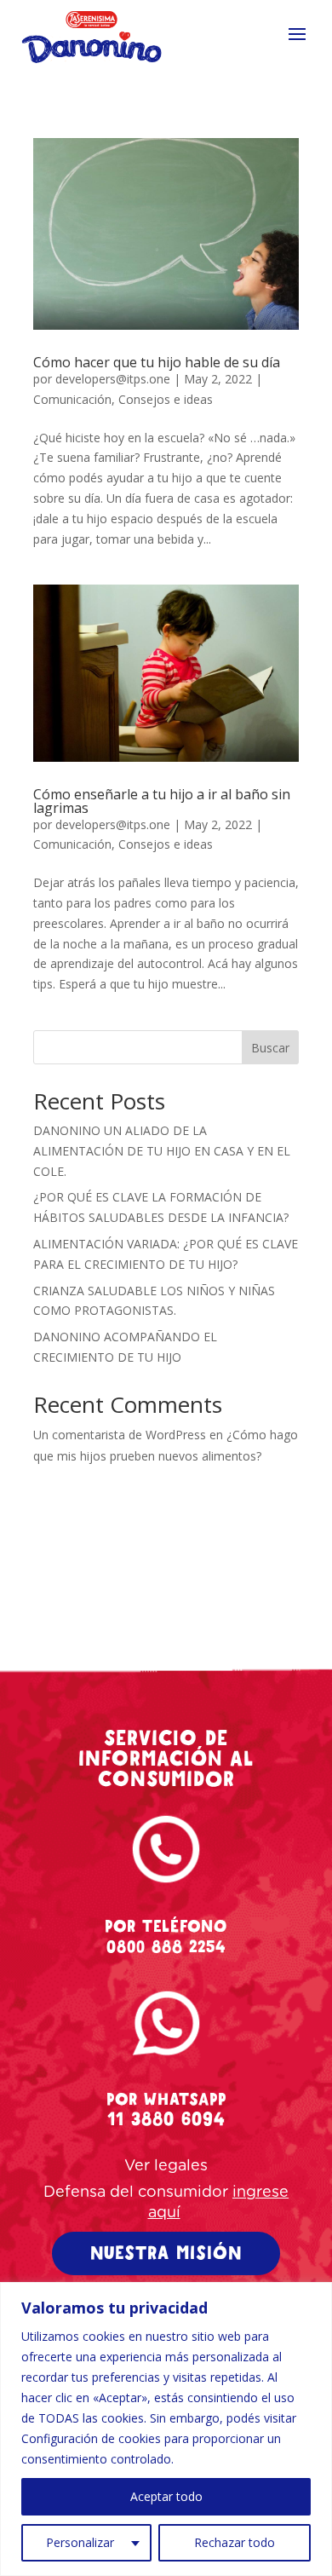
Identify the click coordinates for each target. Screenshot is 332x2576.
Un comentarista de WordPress (120, 1435)
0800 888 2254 (166, 1947)
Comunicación (72, 399)
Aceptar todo (166, 2496)
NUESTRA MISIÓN (166, 2253)
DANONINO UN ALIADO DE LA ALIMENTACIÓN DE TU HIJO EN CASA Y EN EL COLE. (162, 1151)
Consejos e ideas (166, 399)
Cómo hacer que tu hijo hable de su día (157, 362)
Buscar (270, 1048)
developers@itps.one (113, 379)
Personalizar (80, 2542)
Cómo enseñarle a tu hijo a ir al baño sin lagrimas (162, 801)
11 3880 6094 (166, 2119)
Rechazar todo (235, 2542)
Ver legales (166, 2166)
